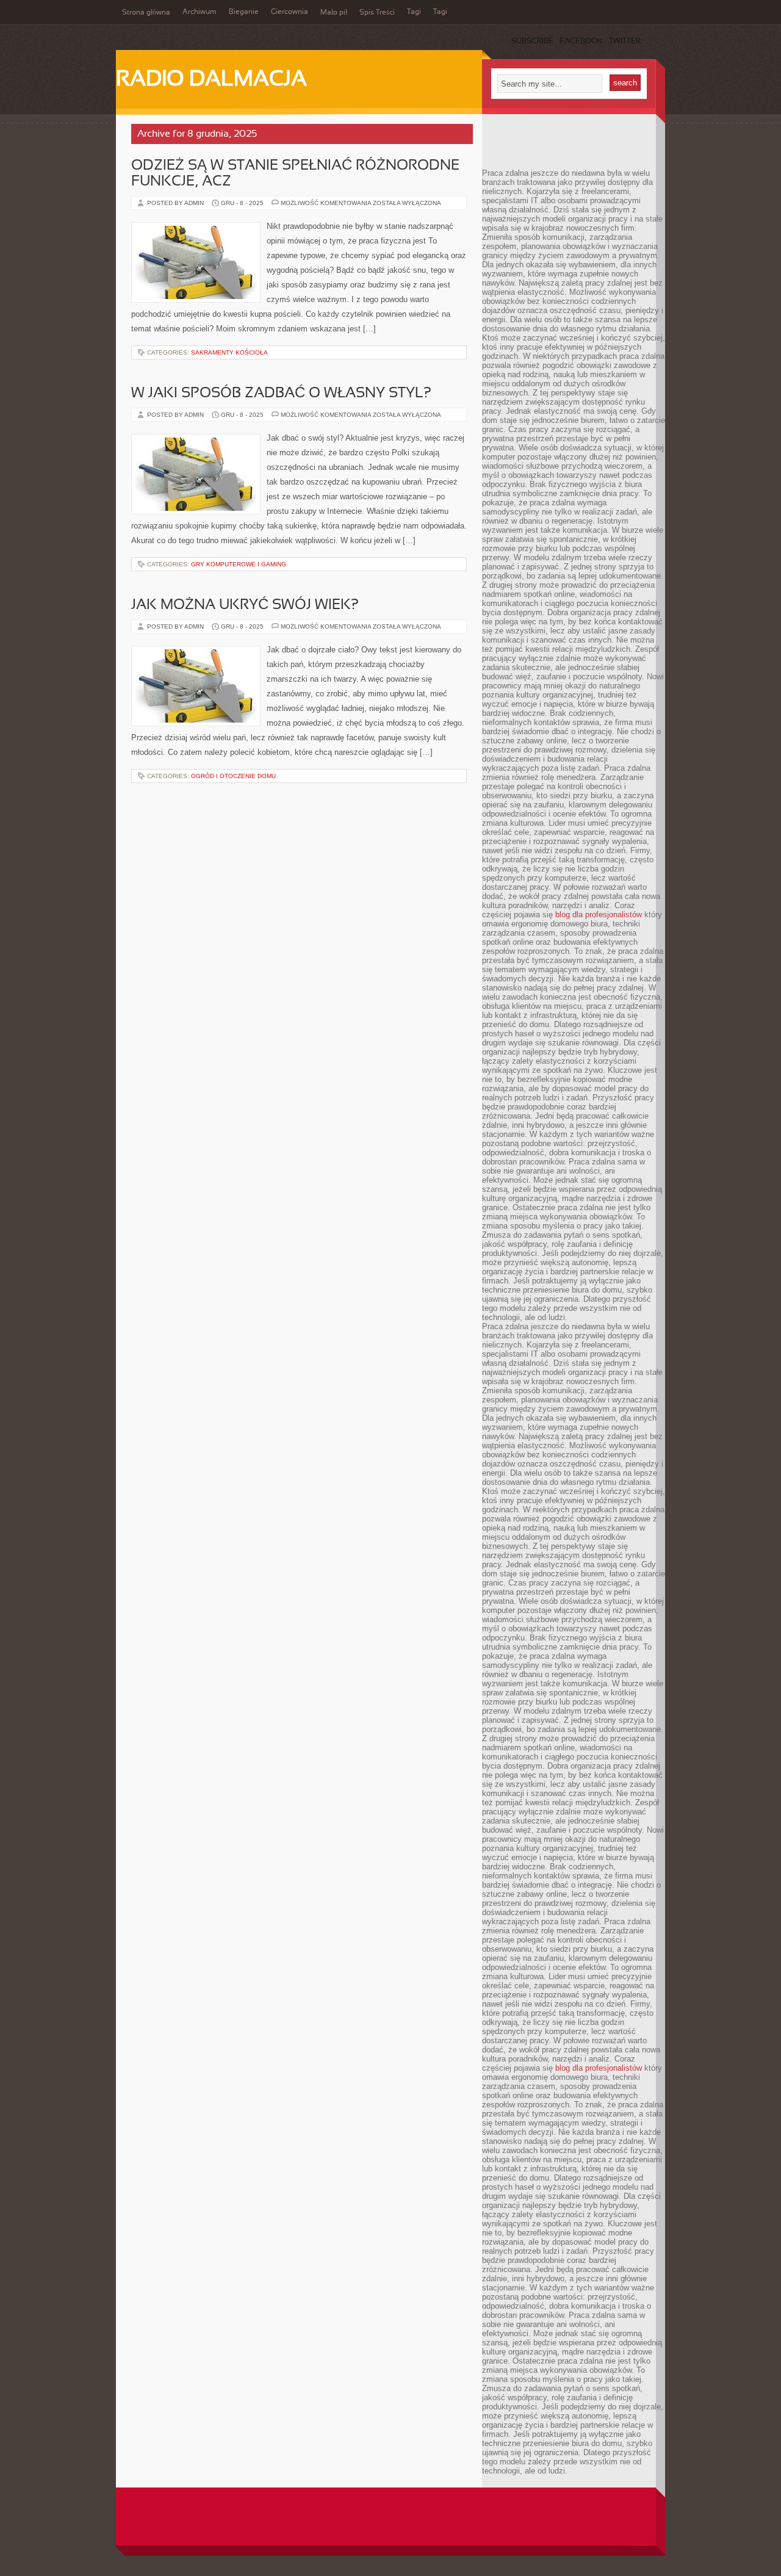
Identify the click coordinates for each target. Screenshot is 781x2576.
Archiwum (200, 12)
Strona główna (146, 13)
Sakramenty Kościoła (229, 352)
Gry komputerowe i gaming (239, 564)
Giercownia (290, 12)
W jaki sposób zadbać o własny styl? (281, 394)
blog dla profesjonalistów (599, 915)
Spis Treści (377, 13)
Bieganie (244, 12)
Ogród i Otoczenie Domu (233, 776)
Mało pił (334, 13)
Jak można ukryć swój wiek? (245, 605)
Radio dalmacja (211, 80)
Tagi (414, 12)
